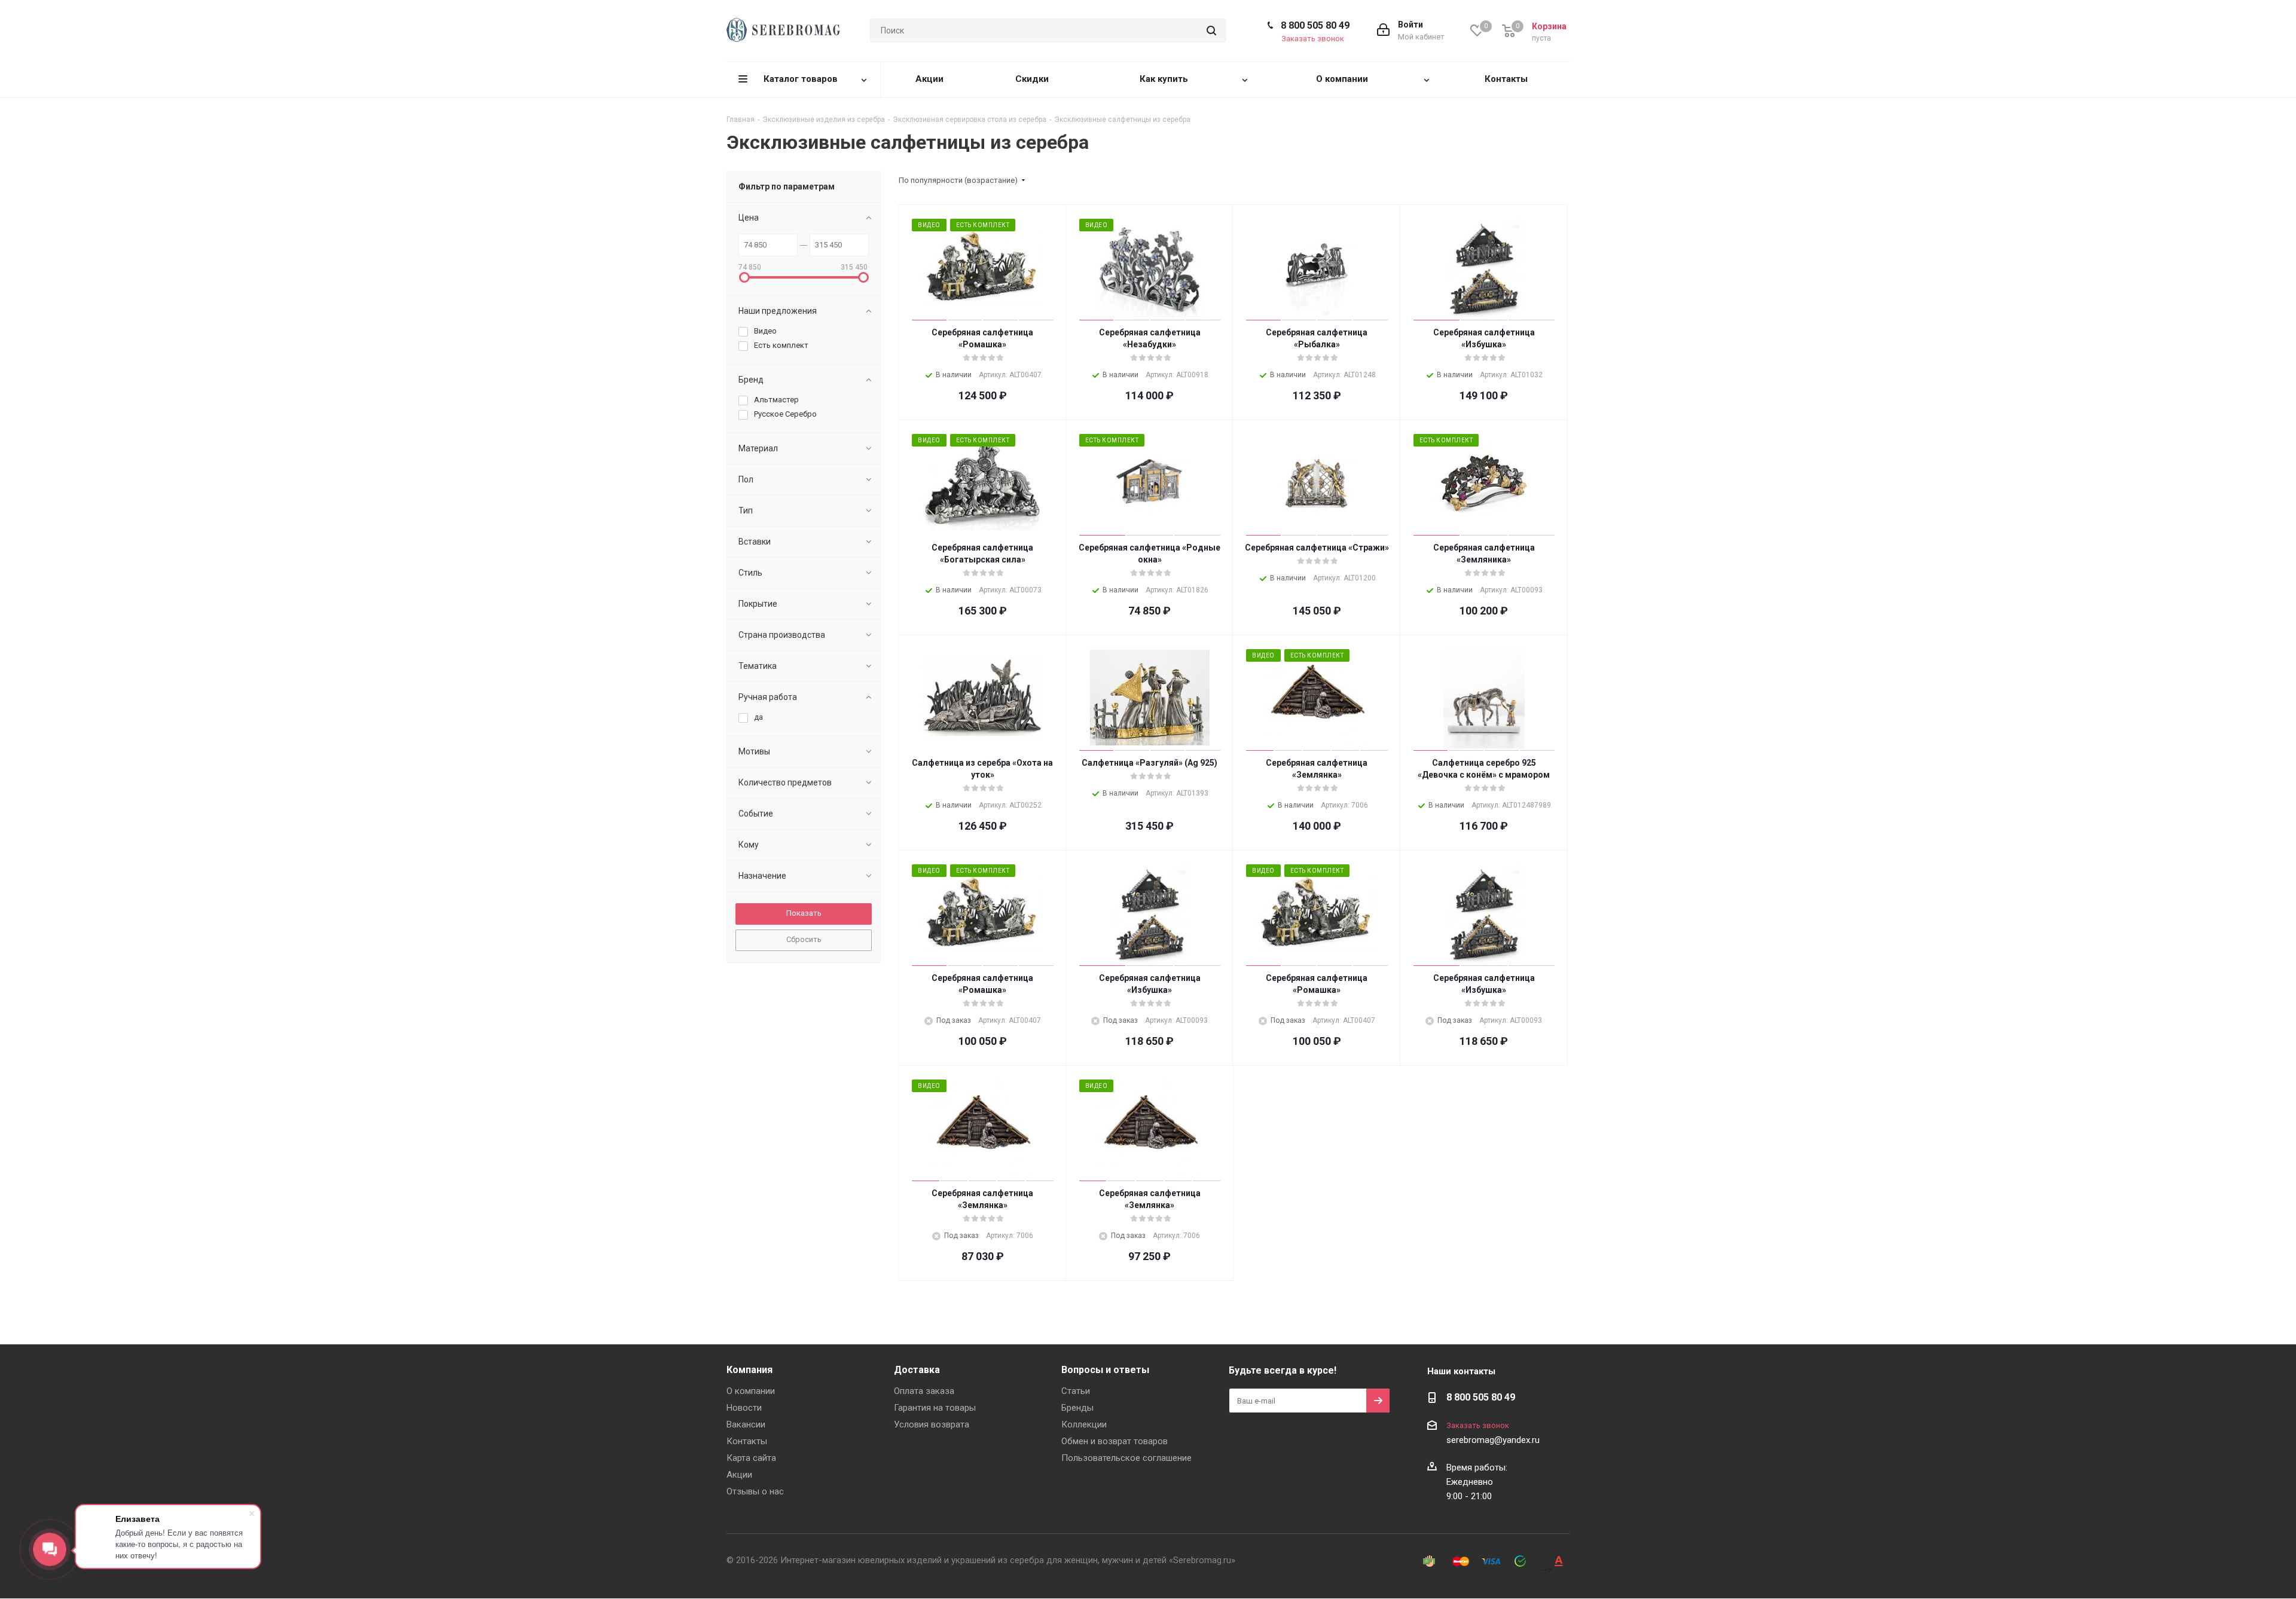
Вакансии (746, 1424)
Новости (744, 1408)
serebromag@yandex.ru (1493, 1440)
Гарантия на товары (935, 1408)
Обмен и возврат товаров (1115, 1441)
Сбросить (804, 939)
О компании (751, 1391)
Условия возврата (932, 1424)
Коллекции (1084, 1424)
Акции (739, 1475)
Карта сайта (751, 1458)
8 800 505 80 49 (1315, 25)
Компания (749, 1370)
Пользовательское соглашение (1126, 1458)
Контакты (747, 1441)
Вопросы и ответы (1105, 1370)
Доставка (917, 1370)
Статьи (1076, 1391)
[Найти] (1211, 30)
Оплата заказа (924, 1391)
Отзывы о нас (755, 1491)
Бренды (1077, 1408)
